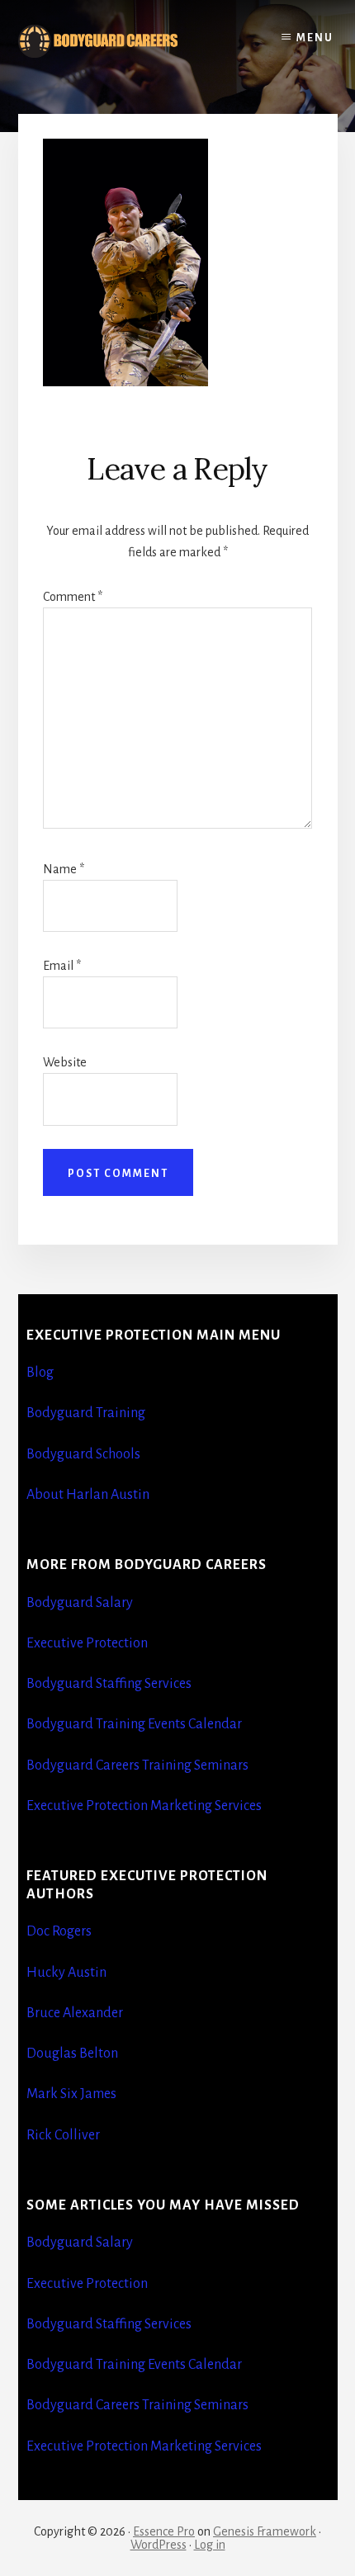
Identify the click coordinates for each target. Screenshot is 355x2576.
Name (64, 869)
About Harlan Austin (88, 1495)
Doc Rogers (59, 1931)
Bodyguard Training (86, 1413)
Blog (40, 1373)
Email (62, 966)
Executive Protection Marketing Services (144, 1806)
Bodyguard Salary (80, 1603)
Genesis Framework (265, 2531)
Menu (315, 38)
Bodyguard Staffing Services (109, 1684)
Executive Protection (87, 1643)
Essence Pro (164, 2531)
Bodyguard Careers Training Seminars (137, 1765)
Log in (210, 2545)
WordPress (159, 2545)
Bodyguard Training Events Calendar (134, 1724)
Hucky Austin (66, 1973)
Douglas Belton (72, 2054)
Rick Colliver (63, 2135)
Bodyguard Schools (83, 1454)
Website (65, 1062)
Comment (73, 597)
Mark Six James (71, 2094)
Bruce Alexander (75, 2013)
